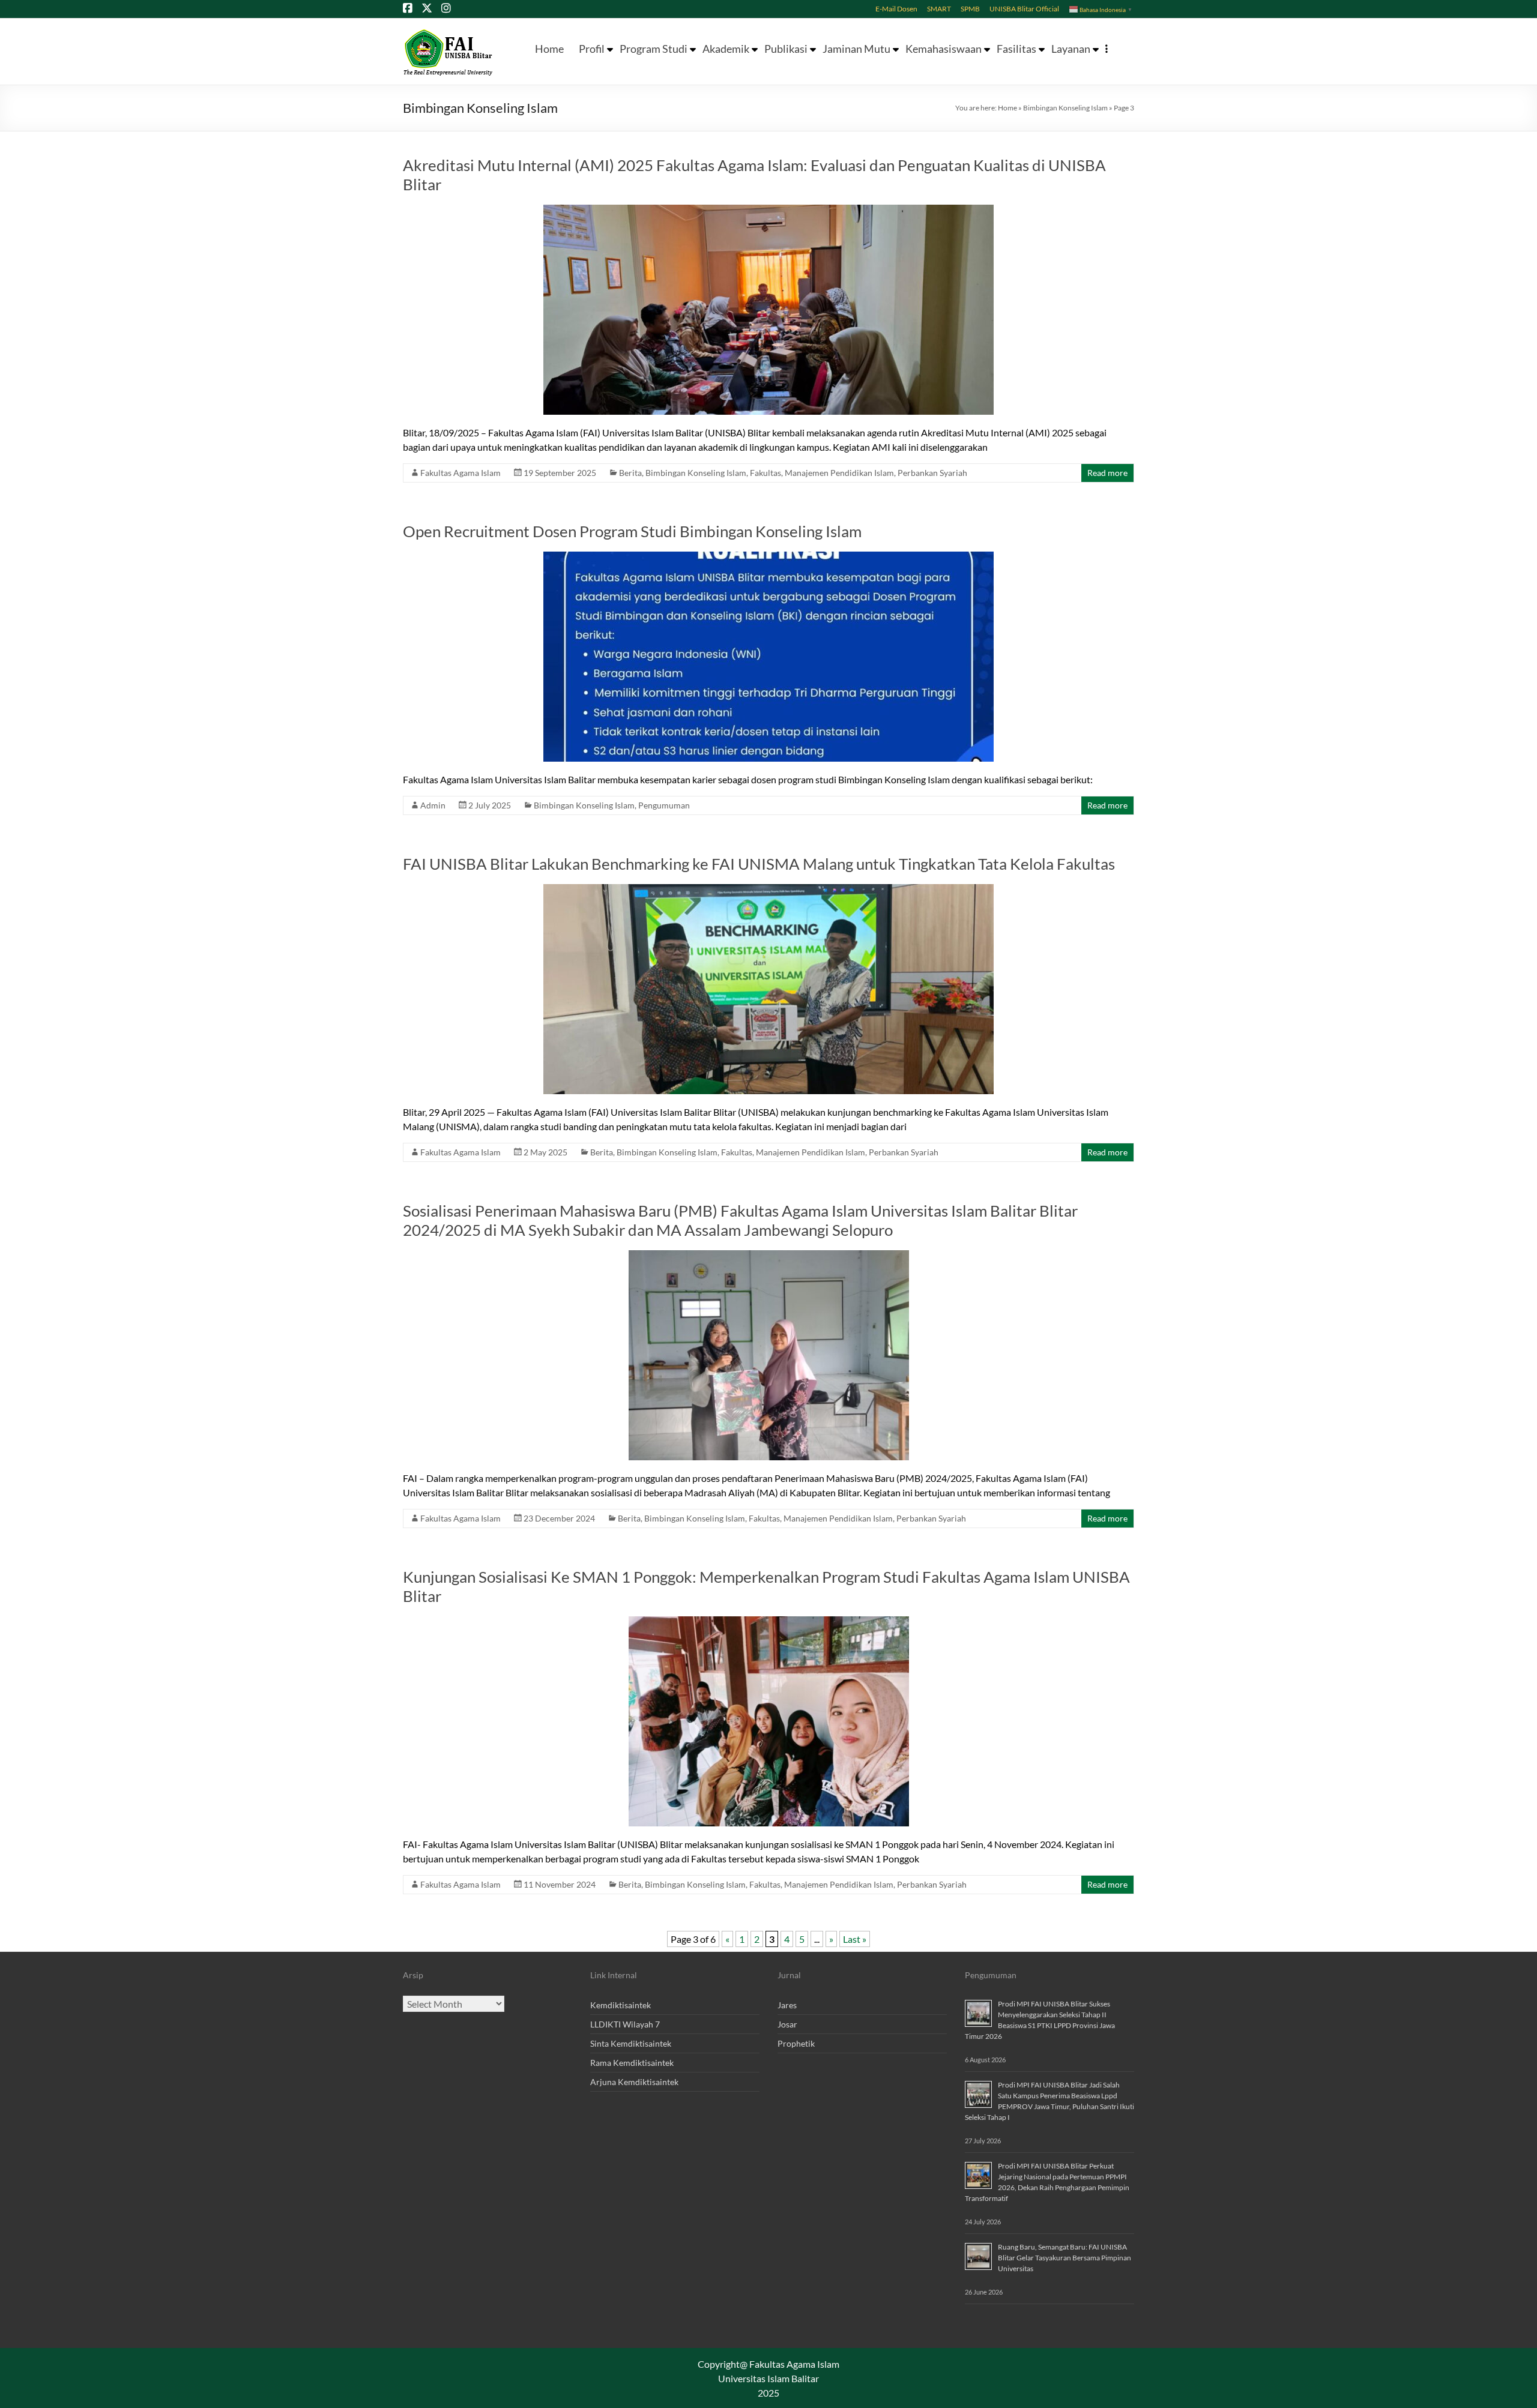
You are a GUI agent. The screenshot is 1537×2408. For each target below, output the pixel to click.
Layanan (1071, 49)
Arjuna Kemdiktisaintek (634, 2082)
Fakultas (765, 473)
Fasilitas (1016, 49)
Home (549, 49)
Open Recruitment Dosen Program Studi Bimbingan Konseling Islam (632, 531)
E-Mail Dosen (896, 8)
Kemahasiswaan (944, 49)
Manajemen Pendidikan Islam (839, 473)
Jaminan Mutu (856, 49)
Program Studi (654, 49)
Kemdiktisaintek (621, 2005)
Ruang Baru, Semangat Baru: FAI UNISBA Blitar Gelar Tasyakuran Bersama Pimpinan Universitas (1064, 2258)
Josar (787, 2024)
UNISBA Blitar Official (1024, 8)
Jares (787, 2005)
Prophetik (796, 2043)
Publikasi (786, 49)
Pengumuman (664, 805)
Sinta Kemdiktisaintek (631, 2043)
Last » (855, 1939)
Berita (630, 473)
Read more (1107, 473)
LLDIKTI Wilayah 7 (625, 2024)
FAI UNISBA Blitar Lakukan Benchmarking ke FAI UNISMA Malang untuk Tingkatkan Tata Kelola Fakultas (759, 864)
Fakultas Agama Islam (460, 473)
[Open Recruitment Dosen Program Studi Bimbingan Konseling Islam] (768, 557)
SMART (939, 8)
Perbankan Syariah (932, 473)
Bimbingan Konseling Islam (1065, 108)
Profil (592, 49)
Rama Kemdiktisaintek (632, 2063)
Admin (433, 805)
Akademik (726, 49)
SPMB (970, 8)
